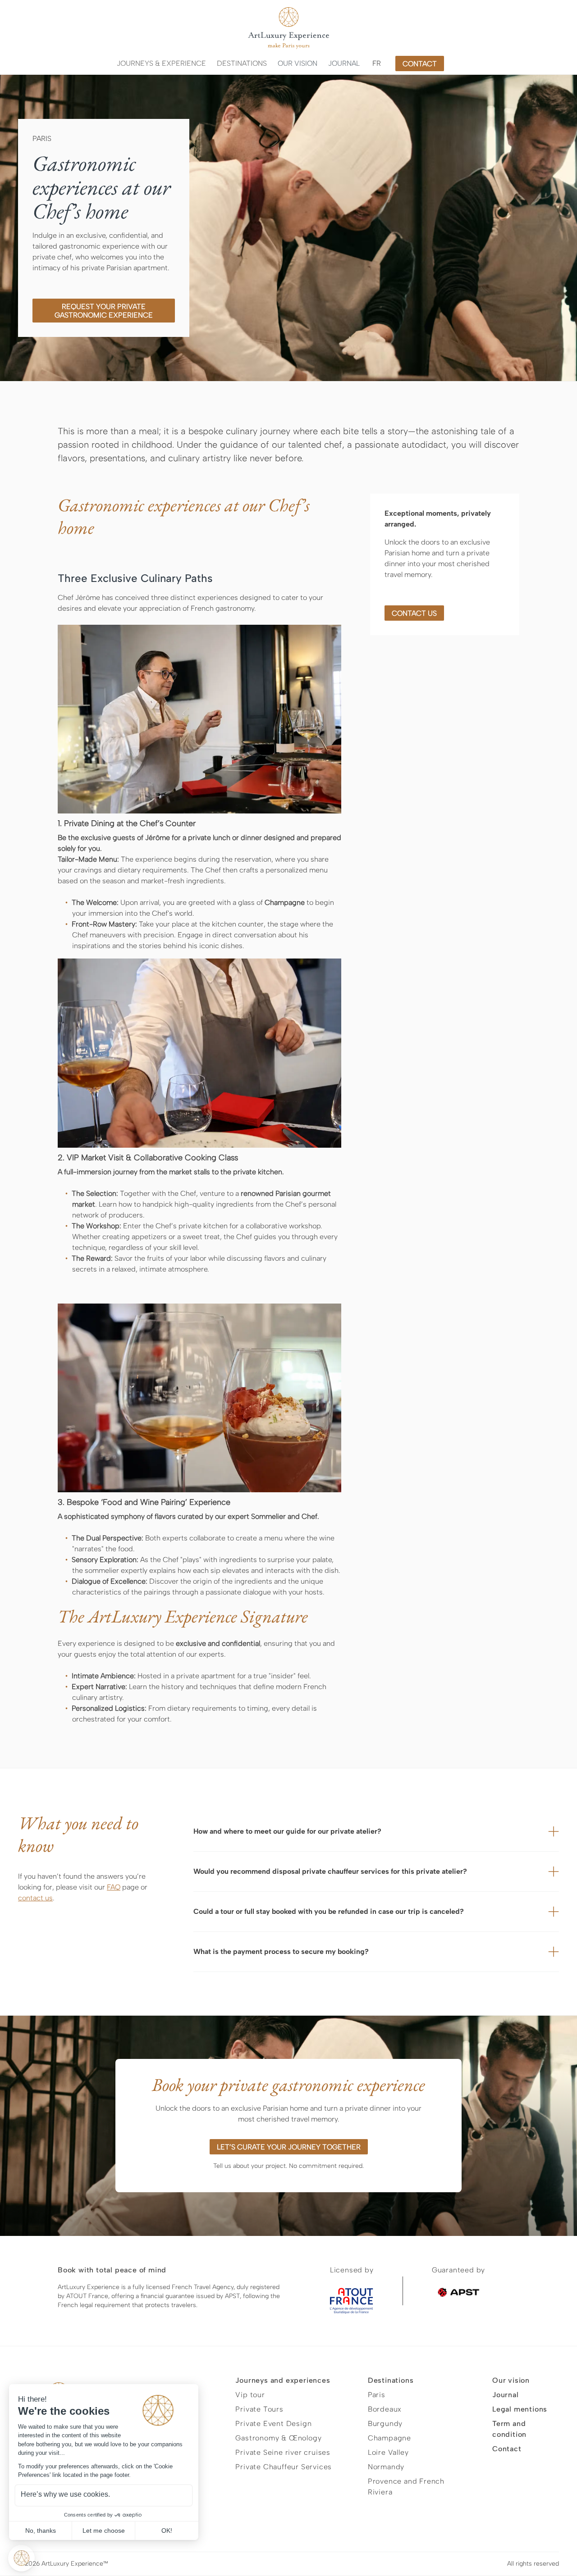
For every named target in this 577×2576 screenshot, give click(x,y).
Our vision (298, 63)
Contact (507, 2449)
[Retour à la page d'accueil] (288, 28)
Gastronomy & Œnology (278, 2438)
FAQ (114, 1887)
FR (377, 63)
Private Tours (259, 2409)
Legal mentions (520, 2409)
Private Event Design (273, 2424)
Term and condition (509, 2429)
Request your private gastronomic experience (104, 311)
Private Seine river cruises (283, 2452)
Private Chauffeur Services (284, 2467)
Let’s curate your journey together (289, 2147)
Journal (344, 63)
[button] (161, 64)
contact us (414, 613)
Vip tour (250, 2395)
